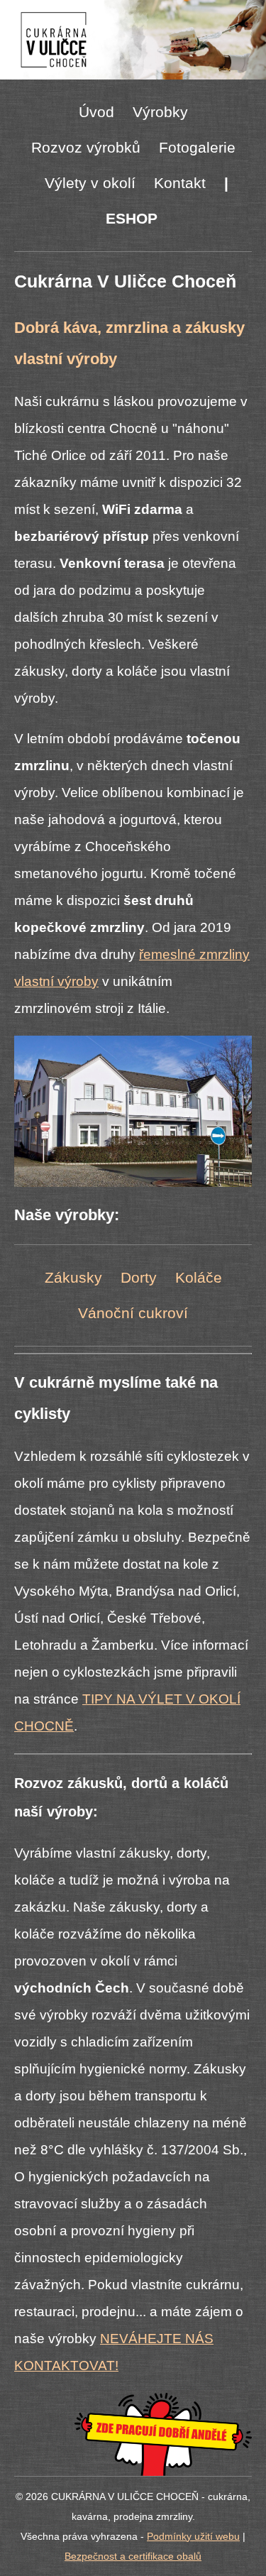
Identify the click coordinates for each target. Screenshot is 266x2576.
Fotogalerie (197, 147)
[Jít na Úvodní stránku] (133, 75)
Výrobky (160, 112)
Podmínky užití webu (193, 2536)
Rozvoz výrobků (86, 147)
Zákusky (73, 1277)
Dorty (139, 1277)
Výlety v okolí (90, 183)
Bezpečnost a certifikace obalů (133, 2556)
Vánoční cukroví (133, 1313)
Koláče (199, 1277)
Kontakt (180, 183)
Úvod (96, 112)
